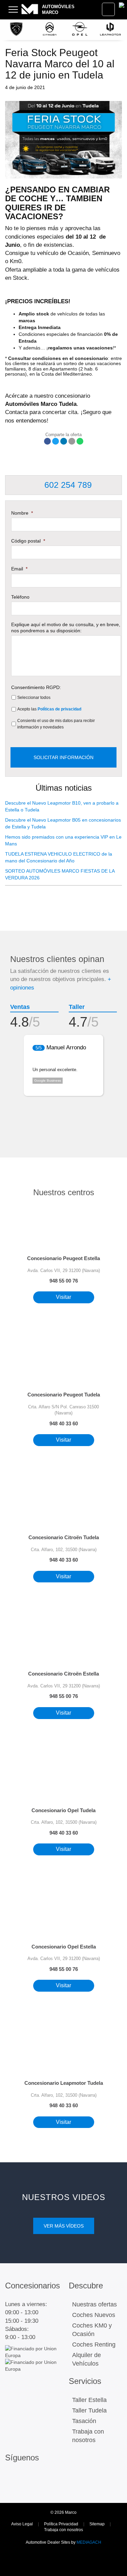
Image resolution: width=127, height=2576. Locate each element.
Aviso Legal (22, 2524)
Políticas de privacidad (59, 709)
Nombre (22, 513)
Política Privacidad (61, 2524)
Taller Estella (89, 2400)
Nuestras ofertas (94, 2304)
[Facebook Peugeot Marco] (26, 2478)
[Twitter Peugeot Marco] (12, 2488)
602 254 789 (67, 485)
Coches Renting (94, 2345)
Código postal (28, 541)
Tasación (84, 2421)
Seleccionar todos (34, 698)
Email (19, 569)
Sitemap (97, 2524)
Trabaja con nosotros (88, 2436)
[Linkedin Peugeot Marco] (40, 2478)
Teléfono (20, 597)
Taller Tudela (89, 2410)
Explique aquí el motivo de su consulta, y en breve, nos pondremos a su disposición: (66, 628)
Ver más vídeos (64, 2226)
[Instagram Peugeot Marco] (12, 2478)
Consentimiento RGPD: (36, 687)
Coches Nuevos (94, 2315)
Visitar (63, 1297)
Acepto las (49, 709)
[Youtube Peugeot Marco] (26, 2488)
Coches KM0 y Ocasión (92, 2330)
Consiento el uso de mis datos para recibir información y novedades (56, 724)
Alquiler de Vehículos (87, 2359)
